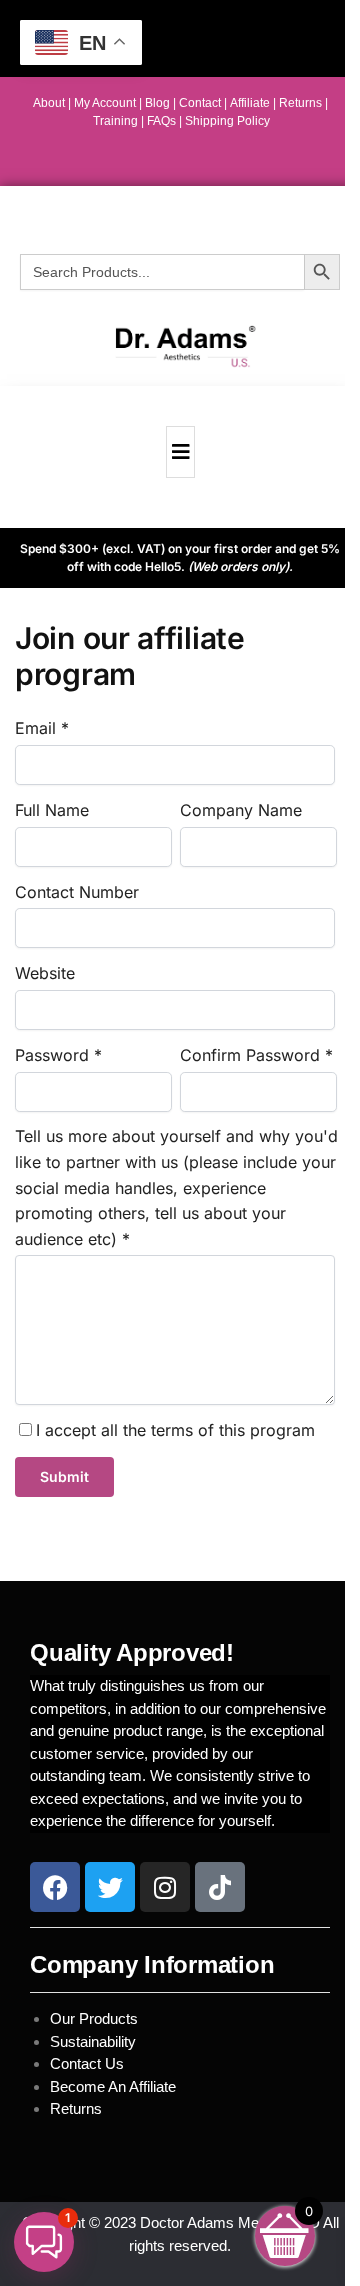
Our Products (94, 2018)
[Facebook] (55, 1887)
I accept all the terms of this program (175, 1430)
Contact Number (77, 892)
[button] (44, 2242)
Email (35, 728)
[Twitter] (110, 1887)
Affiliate (251, 103)
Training (117, 121)
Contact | (203, 103)
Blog (157, 103)
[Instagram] (165, 1887)
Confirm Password (250, 1055)
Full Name (52, 810)
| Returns (299, 103)
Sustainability (95, 2041)
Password (52, 1055)
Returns (76, 2108)
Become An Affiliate (113, 2086)
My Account (105, 103)
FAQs (163, 121)
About (49, 103)
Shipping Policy (226, 121)
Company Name (241, 810)
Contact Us (87, 2063)
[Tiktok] (220, 1887)
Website (45, 973)
